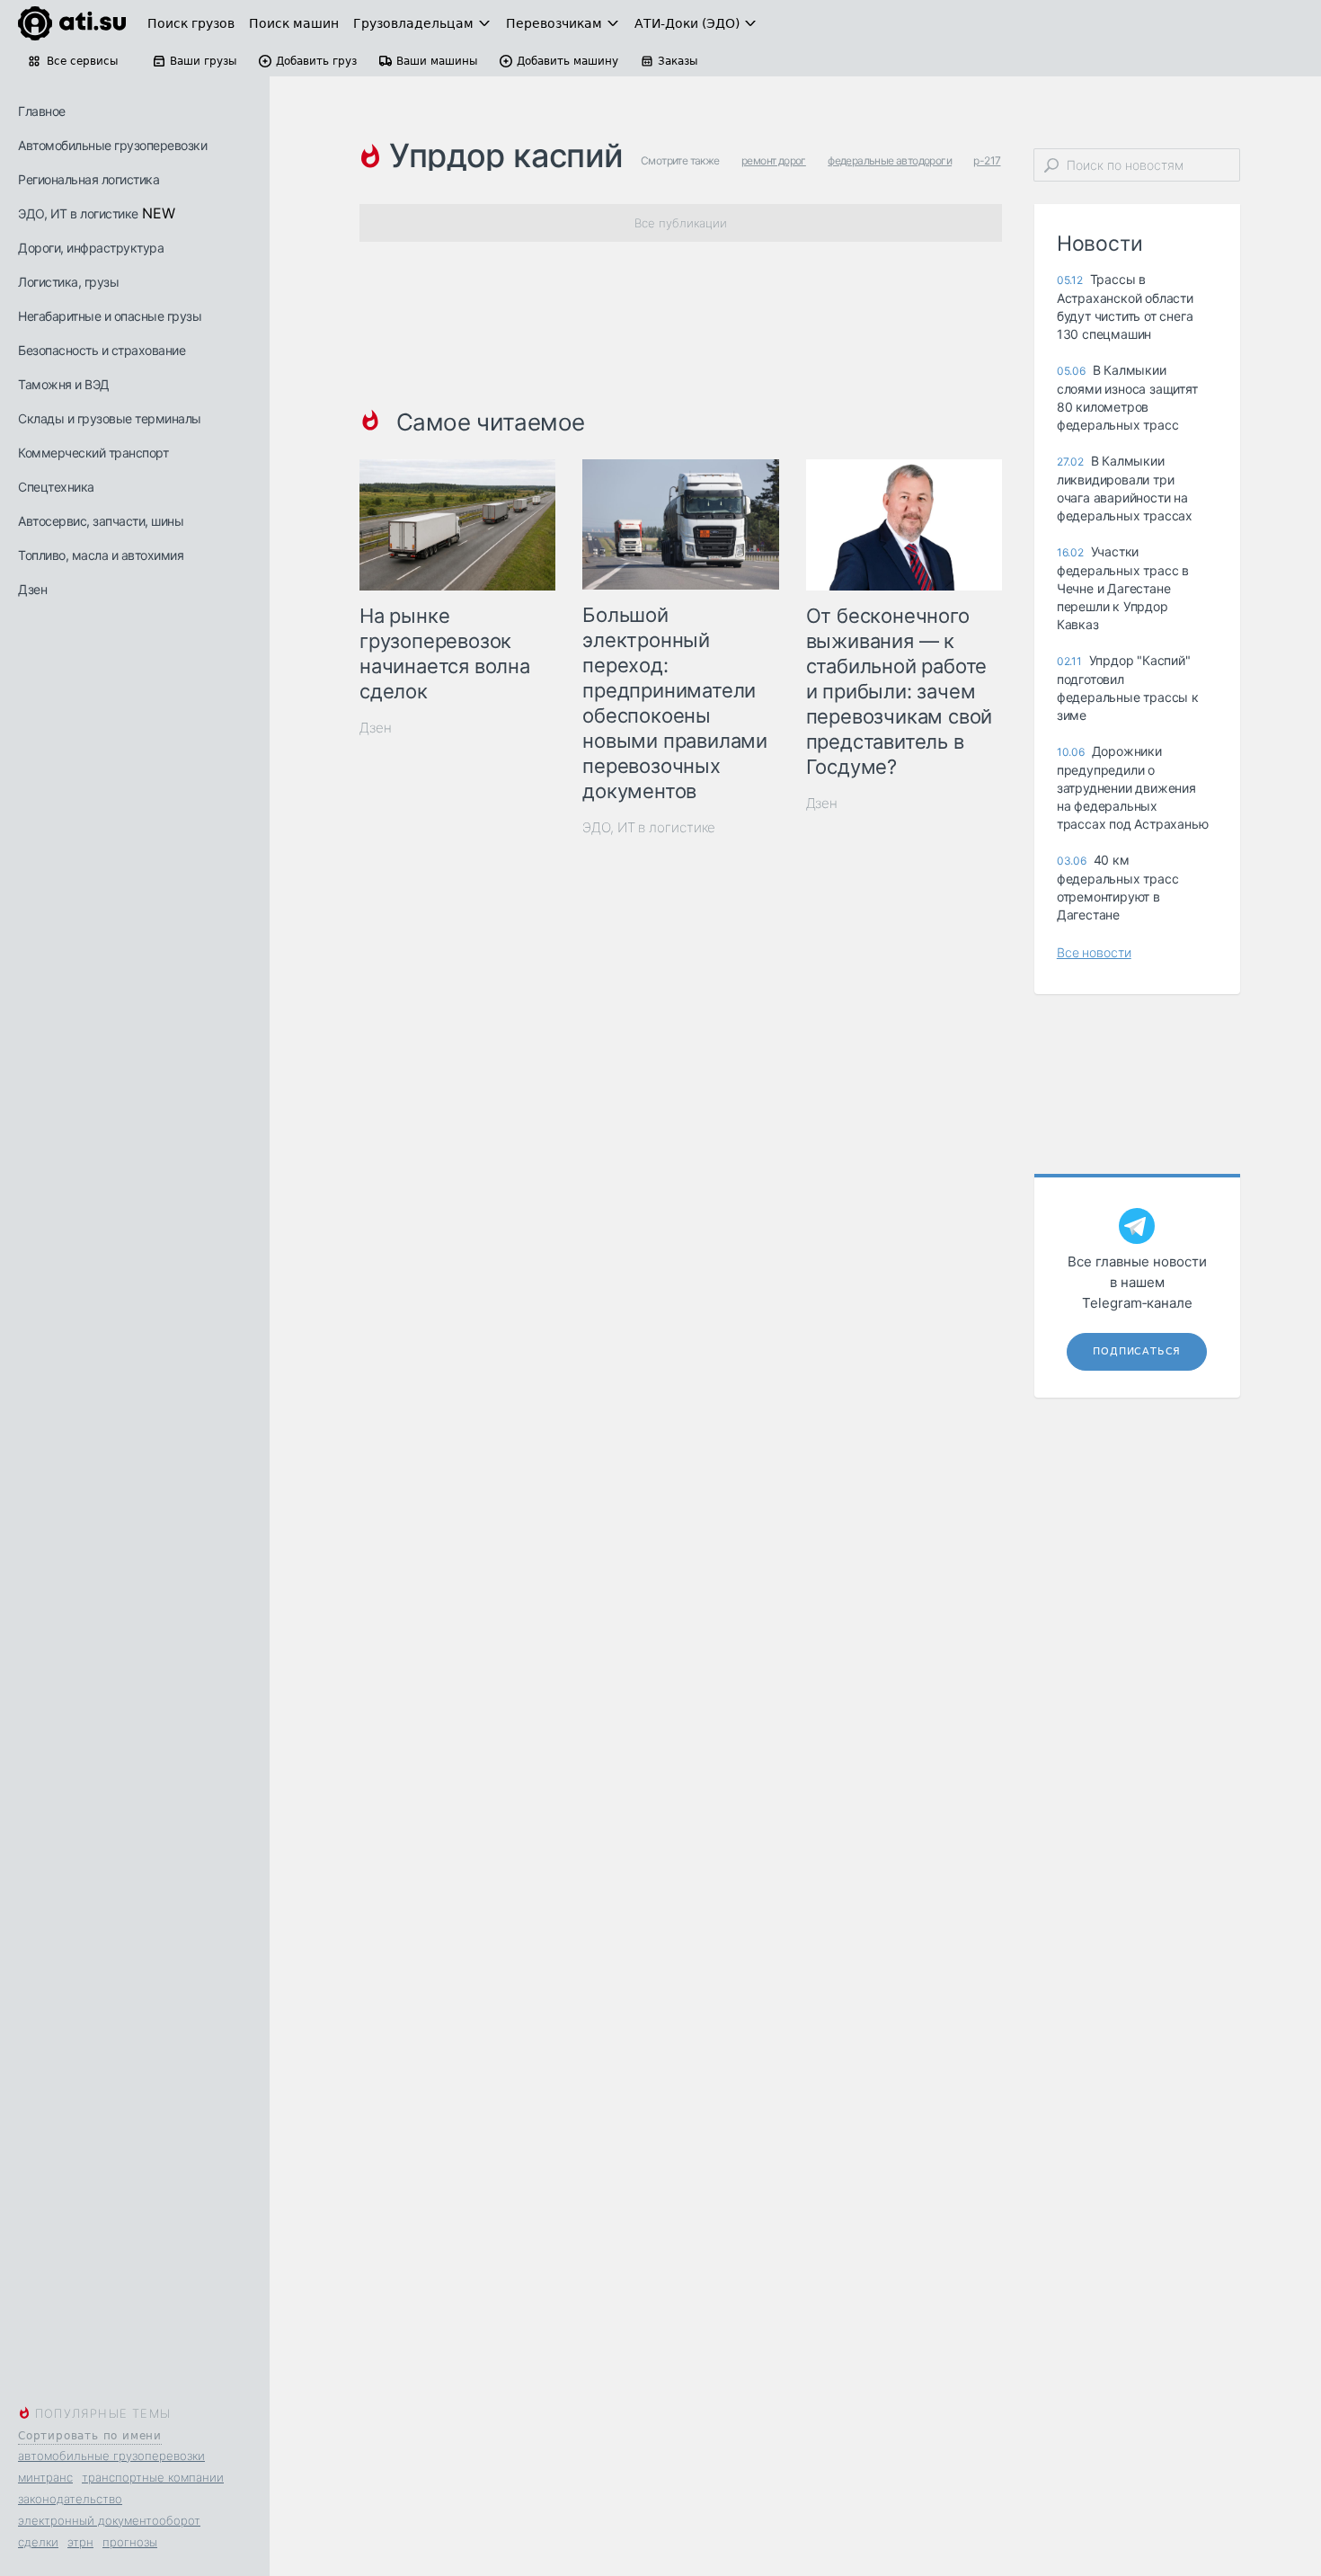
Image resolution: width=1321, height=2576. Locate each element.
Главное (42, 111)
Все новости (1094, 952)
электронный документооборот (109, 2520)
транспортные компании (153, 2477)
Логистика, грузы (68, 282)
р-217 (987, 160)
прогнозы (130, 2542)
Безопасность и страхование (102, 350)
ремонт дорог (774, 160)
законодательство (70, 2499)
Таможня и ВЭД (64, 384)
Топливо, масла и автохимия (101, 555)
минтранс (45, 2477)
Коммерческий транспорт (93, 453)
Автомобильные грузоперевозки (112, 145)
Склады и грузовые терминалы (110, 418)
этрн (80, 2542)
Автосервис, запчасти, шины (101, 521)
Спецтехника (56, 487)
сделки (38, 2542)
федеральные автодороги (890, 160)
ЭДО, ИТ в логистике (78, 213)
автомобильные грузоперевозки (111, 2456)
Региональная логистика (89, 179)
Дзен (32, 589)
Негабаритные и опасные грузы (110, 316)
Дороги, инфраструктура (91, 248)
